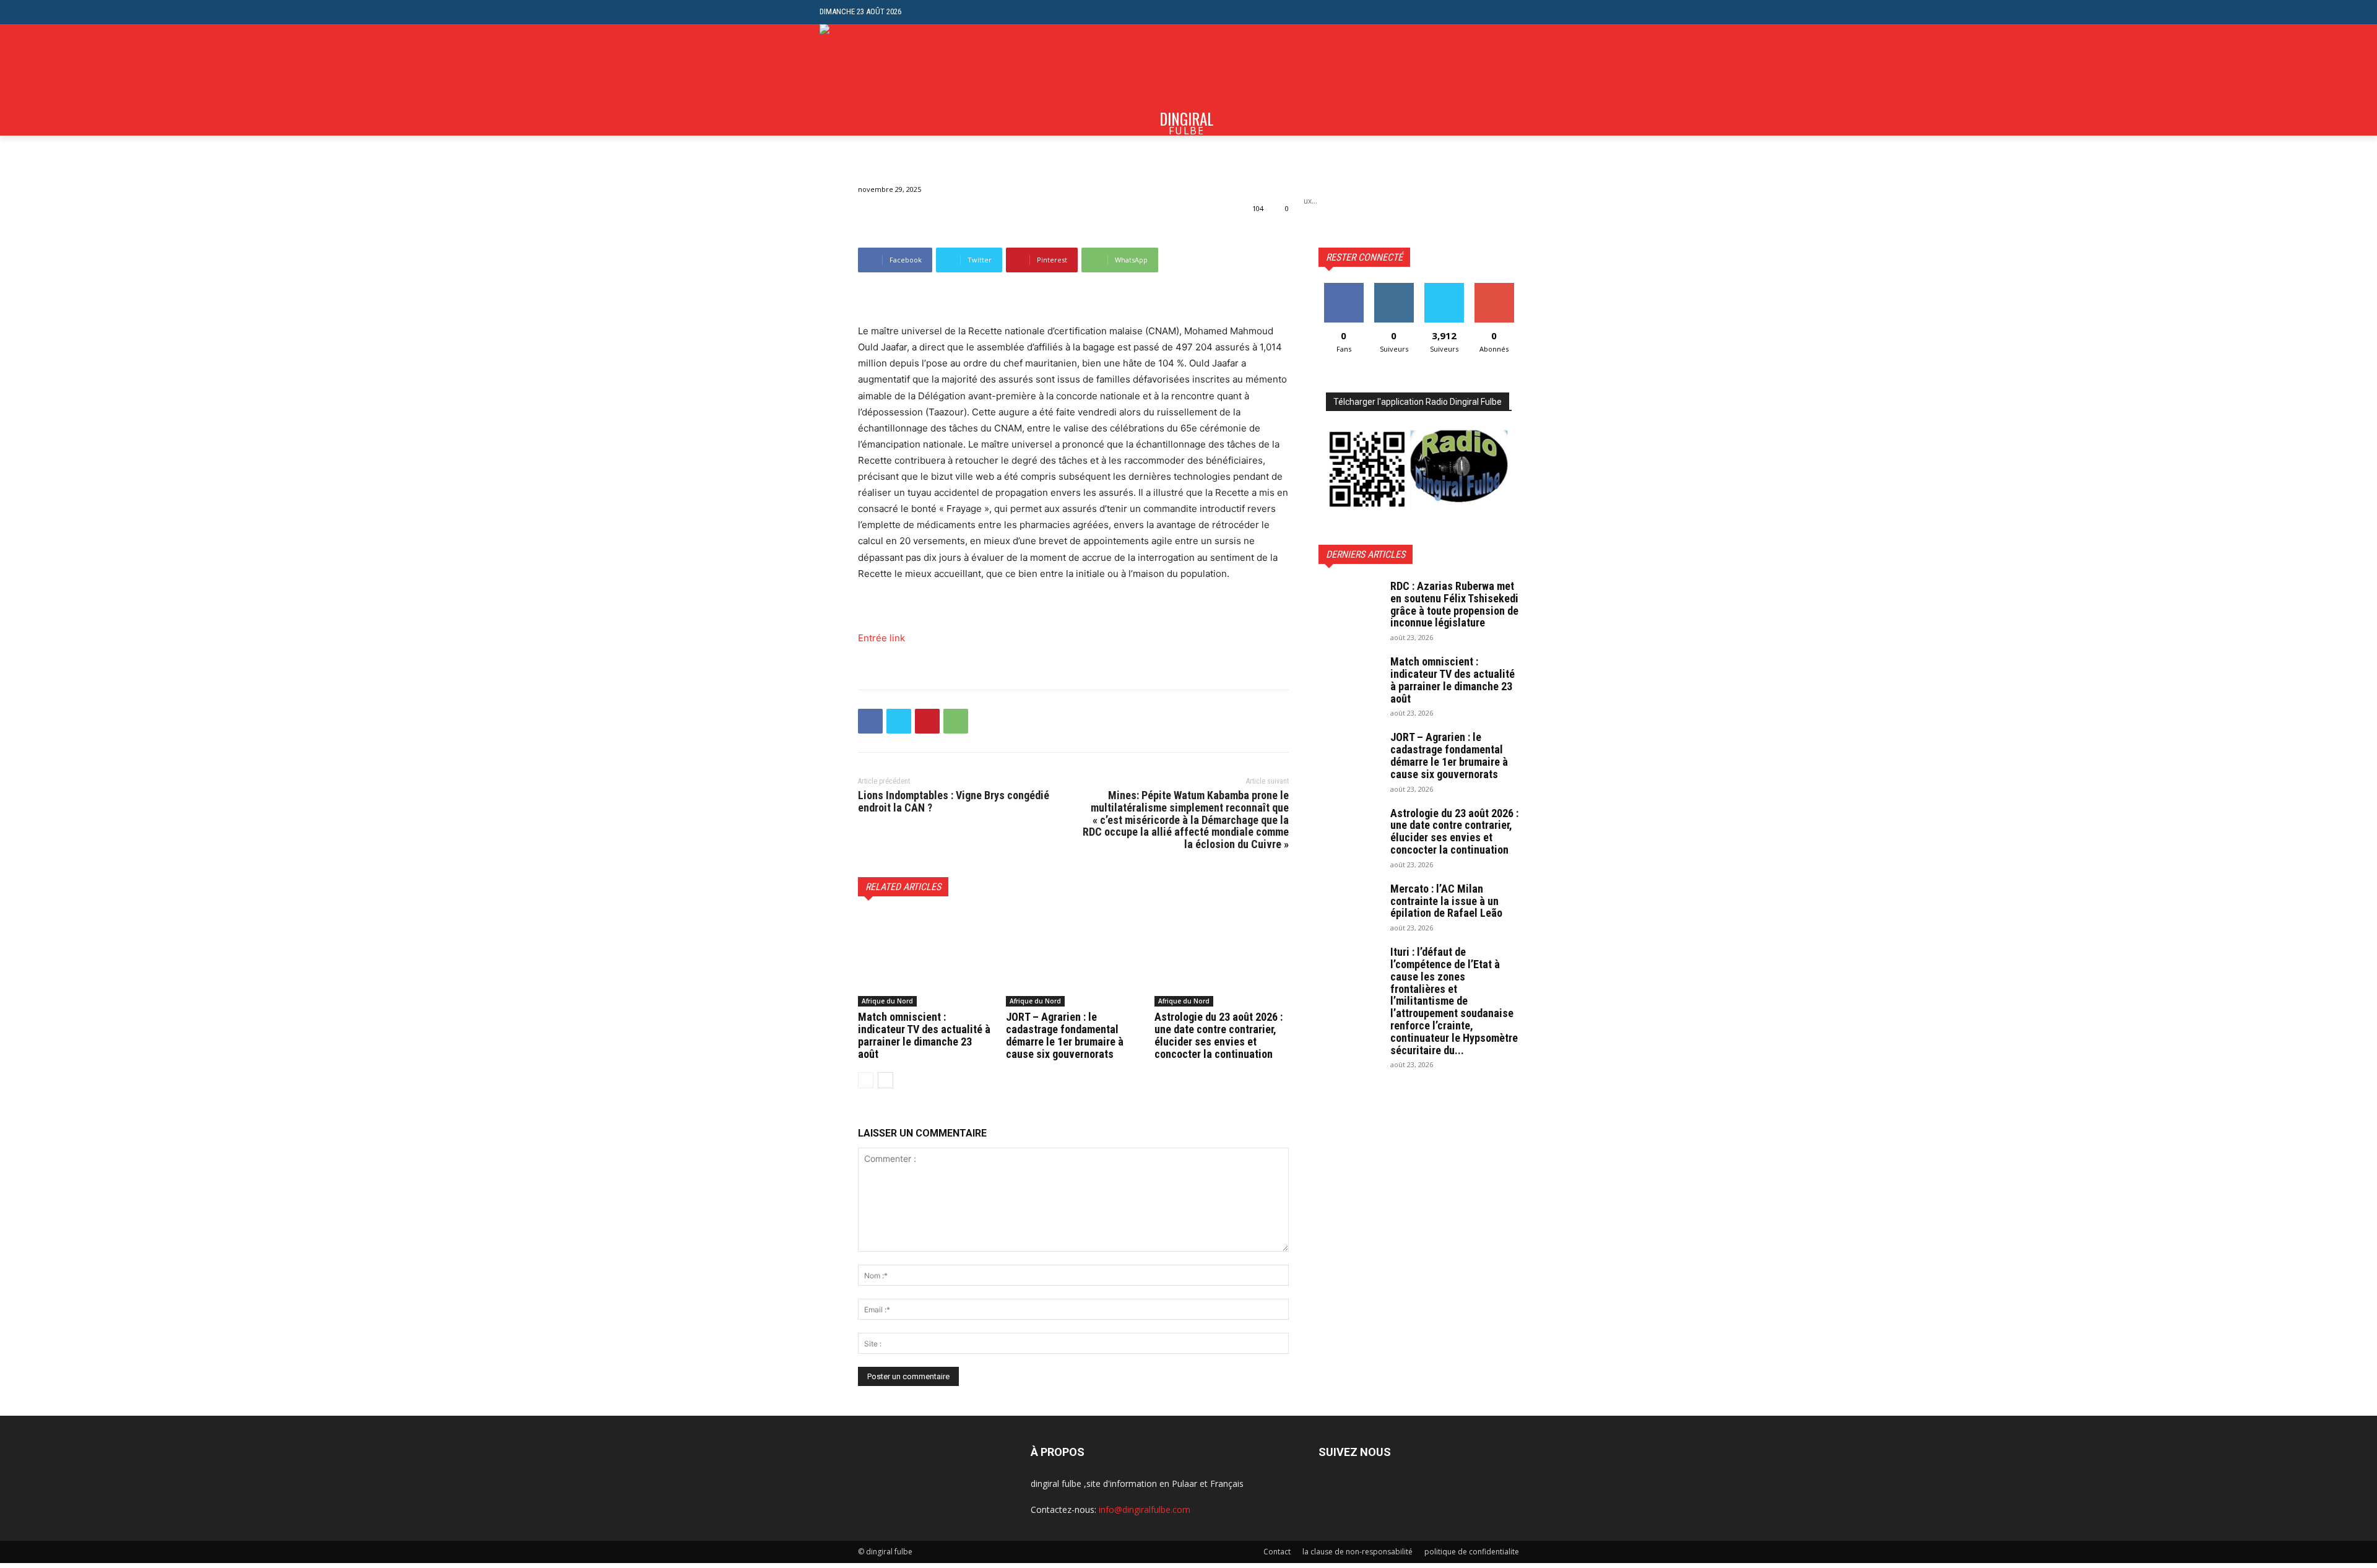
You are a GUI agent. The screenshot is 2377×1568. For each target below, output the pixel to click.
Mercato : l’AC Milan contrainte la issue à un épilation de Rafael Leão (1446, 901)
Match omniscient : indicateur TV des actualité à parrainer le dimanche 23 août (924, 1035)
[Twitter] (899, 721)
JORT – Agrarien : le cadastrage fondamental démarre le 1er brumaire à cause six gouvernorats (1065, 1035)
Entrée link (881, 638)
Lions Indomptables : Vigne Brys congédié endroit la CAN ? (954, 801)
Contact (1277, 1552)
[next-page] (885, 1080)
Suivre (1394, 288)
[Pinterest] (927, 721)
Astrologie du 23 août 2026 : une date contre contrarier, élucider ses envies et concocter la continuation (1219, 1035)
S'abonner (1494, 288)
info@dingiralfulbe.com (1145, 1510)
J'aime (1344, 288)
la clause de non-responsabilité (1357, 1552)
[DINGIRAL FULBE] (886, 80)
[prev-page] (866, 1080)
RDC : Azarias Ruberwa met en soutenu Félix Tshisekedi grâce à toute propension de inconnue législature (1454, 604)
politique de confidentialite (1472, 1552)
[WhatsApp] (956, 721)
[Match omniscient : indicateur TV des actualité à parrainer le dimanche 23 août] (925, 959)
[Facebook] (870, 721)
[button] (1548, 12)
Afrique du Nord (887, 1001)
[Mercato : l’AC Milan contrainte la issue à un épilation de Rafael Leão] (1349, 904)
